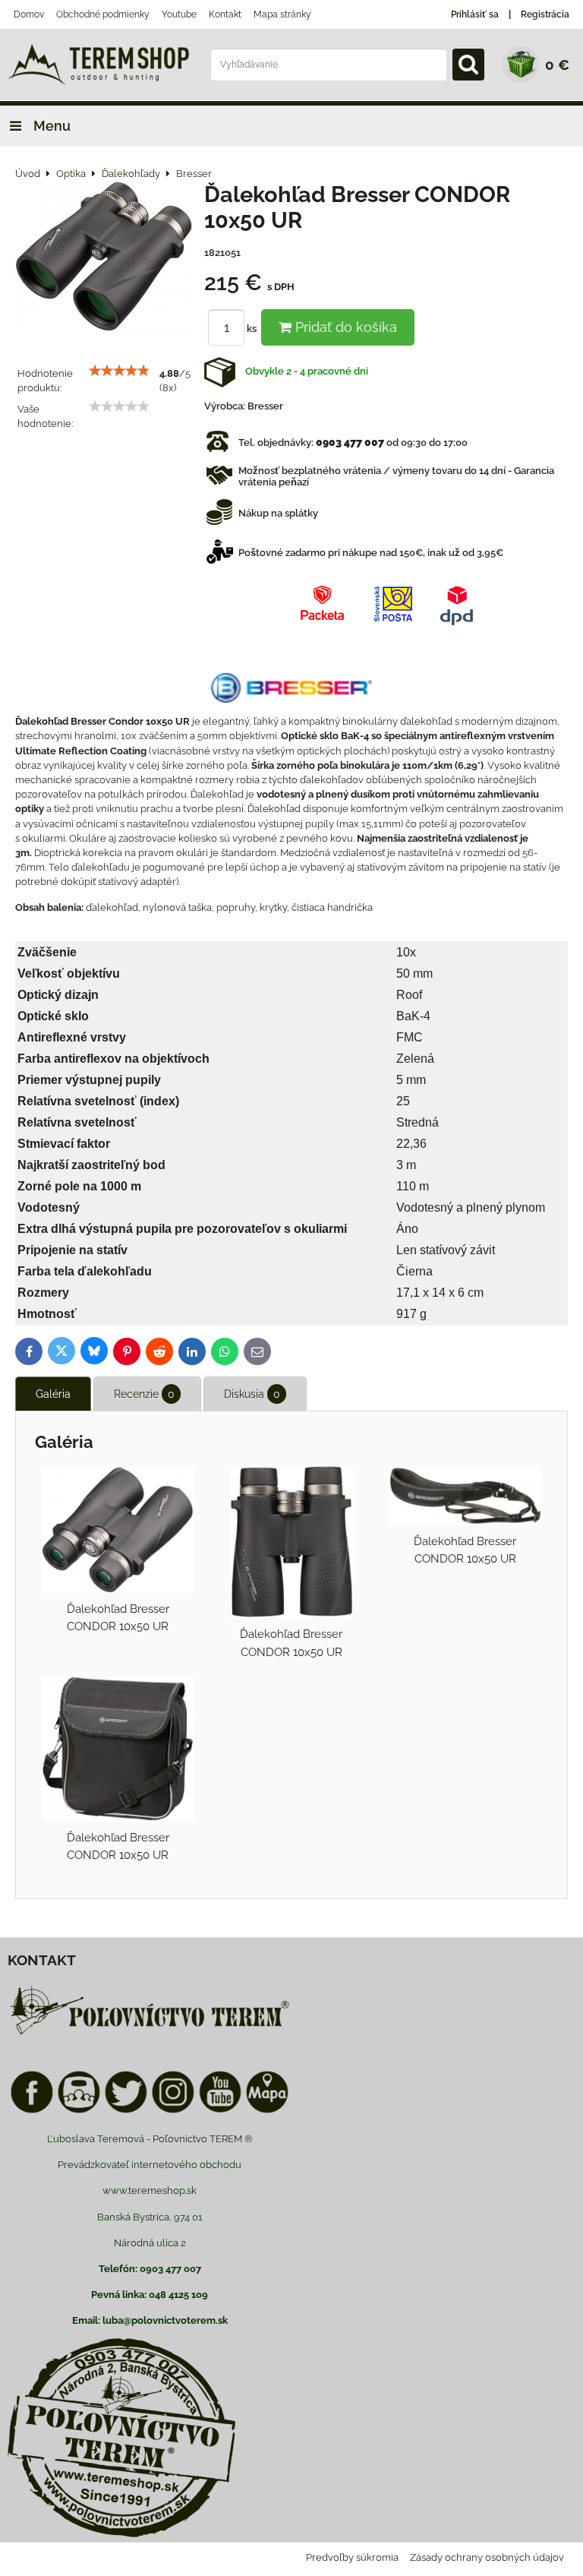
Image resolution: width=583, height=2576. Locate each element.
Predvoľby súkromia (352, 2557)
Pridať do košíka (344, 327)
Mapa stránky (282, 14)
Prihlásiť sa (475, 14)
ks (253, 329)
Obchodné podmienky (103, 14)
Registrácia (545, 14)
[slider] (119, 371)
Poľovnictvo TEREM (197, 2139)
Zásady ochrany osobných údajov (487, 2557)
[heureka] (79, 2111)
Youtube (179, 14)
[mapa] (267, 2111)
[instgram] (173, 2111)
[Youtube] (220, 2111)
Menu (50, 126)
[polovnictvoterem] (150, 2034)
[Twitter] (126, 2111)
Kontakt (225, 14)
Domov (29, 14)
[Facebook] (32, 2111)
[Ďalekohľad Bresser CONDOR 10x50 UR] (104, 259)
